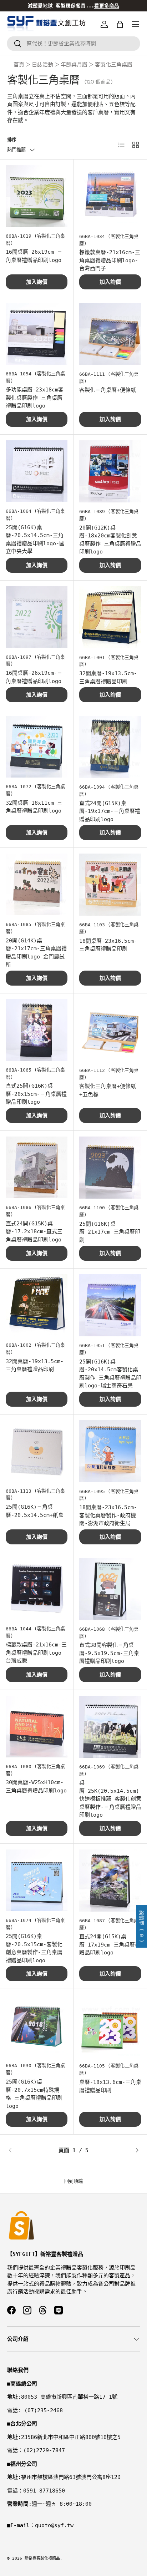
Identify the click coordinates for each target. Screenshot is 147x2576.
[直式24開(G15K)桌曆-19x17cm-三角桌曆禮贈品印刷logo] (110, 747)
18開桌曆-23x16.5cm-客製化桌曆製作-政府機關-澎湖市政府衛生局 (108, 1515)
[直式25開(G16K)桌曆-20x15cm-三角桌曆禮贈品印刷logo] (37, 1030)
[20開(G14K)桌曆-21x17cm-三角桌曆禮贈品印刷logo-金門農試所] (37, 884)
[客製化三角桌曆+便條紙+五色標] (110, 1030)
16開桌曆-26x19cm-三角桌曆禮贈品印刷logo (34, 256)
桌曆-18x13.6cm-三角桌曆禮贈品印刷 (110, 2086)
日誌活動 (42, 65)
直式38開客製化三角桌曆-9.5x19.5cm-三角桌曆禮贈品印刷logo (109, 1653)
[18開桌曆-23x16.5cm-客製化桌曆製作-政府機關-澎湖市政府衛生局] (110, 1451)
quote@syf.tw (54, 2525)
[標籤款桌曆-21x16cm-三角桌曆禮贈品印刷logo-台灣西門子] (110, 196)
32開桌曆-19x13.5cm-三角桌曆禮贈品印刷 (108, 677)
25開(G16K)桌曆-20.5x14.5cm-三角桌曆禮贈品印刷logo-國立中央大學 (35, 540)
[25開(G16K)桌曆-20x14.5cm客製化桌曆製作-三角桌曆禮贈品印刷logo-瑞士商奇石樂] (110, 1305)
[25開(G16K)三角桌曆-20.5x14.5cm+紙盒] (37, 1451)
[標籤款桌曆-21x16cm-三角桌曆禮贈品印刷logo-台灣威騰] (37, 1589)
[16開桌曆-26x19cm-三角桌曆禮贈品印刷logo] (37, 196)
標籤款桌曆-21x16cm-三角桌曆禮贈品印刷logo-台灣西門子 (110, 260)
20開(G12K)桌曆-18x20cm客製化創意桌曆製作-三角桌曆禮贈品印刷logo (110, 540)
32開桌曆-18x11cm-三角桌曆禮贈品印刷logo (34, 807)
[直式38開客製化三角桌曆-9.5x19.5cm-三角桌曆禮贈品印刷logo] (110, 1589)
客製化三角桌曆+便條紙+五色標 (108, 1090)
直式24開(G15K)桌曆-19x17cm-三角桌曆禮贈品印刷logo (110, 811)
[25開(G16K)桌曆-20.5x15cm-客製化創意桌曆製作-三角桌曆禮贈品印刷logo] (37, 1880)
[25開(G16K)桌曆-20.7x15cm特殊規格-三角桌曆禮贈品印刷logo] (37, 2026)
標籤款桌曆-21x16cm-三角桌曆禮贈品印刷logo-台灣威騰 (36, 1653)
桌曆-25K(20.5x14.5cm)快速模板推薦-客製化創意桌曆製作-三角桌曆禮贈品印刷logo (110, 1799)
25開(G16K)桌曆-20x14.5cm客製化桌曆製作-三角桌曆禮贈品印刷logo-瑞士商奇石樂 (110, 1374)
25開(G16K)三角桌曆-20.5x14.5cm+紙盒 (35, 1511)
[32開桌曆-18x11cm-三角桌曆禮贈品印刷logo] (37, 747)
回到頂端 (73, 2181)
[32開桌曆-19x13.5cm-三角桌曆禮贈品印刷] (110, 617)
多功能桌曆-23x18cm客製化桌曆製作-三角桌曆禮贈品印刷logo (35, 398)
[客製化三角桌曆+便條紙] (110, 334)
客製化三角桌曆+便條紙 (108, 390)
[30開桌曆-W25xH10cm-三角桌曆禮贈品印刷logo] (37, 1727)
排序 (12, 140)
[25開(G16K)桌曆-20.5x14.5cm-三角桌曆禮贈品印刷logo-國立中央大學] (37, 471)
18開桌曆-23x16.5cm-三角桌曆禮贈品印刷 (108, 945)
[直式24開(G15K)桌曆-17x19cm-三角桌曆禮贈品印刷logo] (110, 1881)
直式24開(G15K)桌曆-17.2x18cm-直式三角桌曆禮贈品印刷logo (34, 1232)
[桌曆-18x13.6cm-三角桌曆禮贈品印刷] (110, 2026)
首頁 (19, 65)
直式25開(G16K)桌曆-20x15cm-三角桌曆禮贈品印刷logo (36, 1094)
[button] (120, 24)
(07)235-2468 (44, 2410)
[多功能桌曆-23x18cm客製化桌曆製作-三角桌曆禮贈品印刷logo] (37, 334)
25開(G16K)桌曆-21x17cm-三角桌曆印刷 (110, 1232)
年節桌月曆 (74, 65)
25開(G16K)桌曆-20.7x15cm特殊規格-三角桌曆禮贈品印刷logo (34, 2094)
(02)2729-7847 (44, 2450)
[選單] (136, 24)
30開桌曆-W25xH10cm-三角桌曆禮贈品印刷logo (36, 1787)
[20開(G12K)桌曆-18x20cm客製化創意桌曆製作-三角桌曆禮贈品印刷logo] (110, 471)
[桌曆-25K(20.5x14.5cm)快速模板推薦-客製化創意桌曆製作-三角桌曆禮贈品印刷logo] (110, 1727)
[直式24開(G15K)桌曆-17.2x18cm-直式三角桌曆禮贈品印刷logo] (37, 1167)
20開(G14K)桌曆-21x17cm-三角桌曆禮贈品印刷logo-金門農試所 (36, 953)
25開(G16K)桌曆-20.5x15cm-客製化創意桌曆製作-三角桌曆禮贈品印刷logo (34, 1948)
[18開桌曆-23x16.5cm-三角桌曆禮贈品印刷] (110, 885)
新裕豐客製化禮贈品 (42, 2558)
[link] (29, 2150)
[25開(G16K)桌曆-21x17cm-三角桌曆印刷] (110, 1168)
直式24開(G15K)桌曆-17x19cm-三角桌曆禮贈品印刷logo (110, 1945)
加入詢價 (37, 282)
